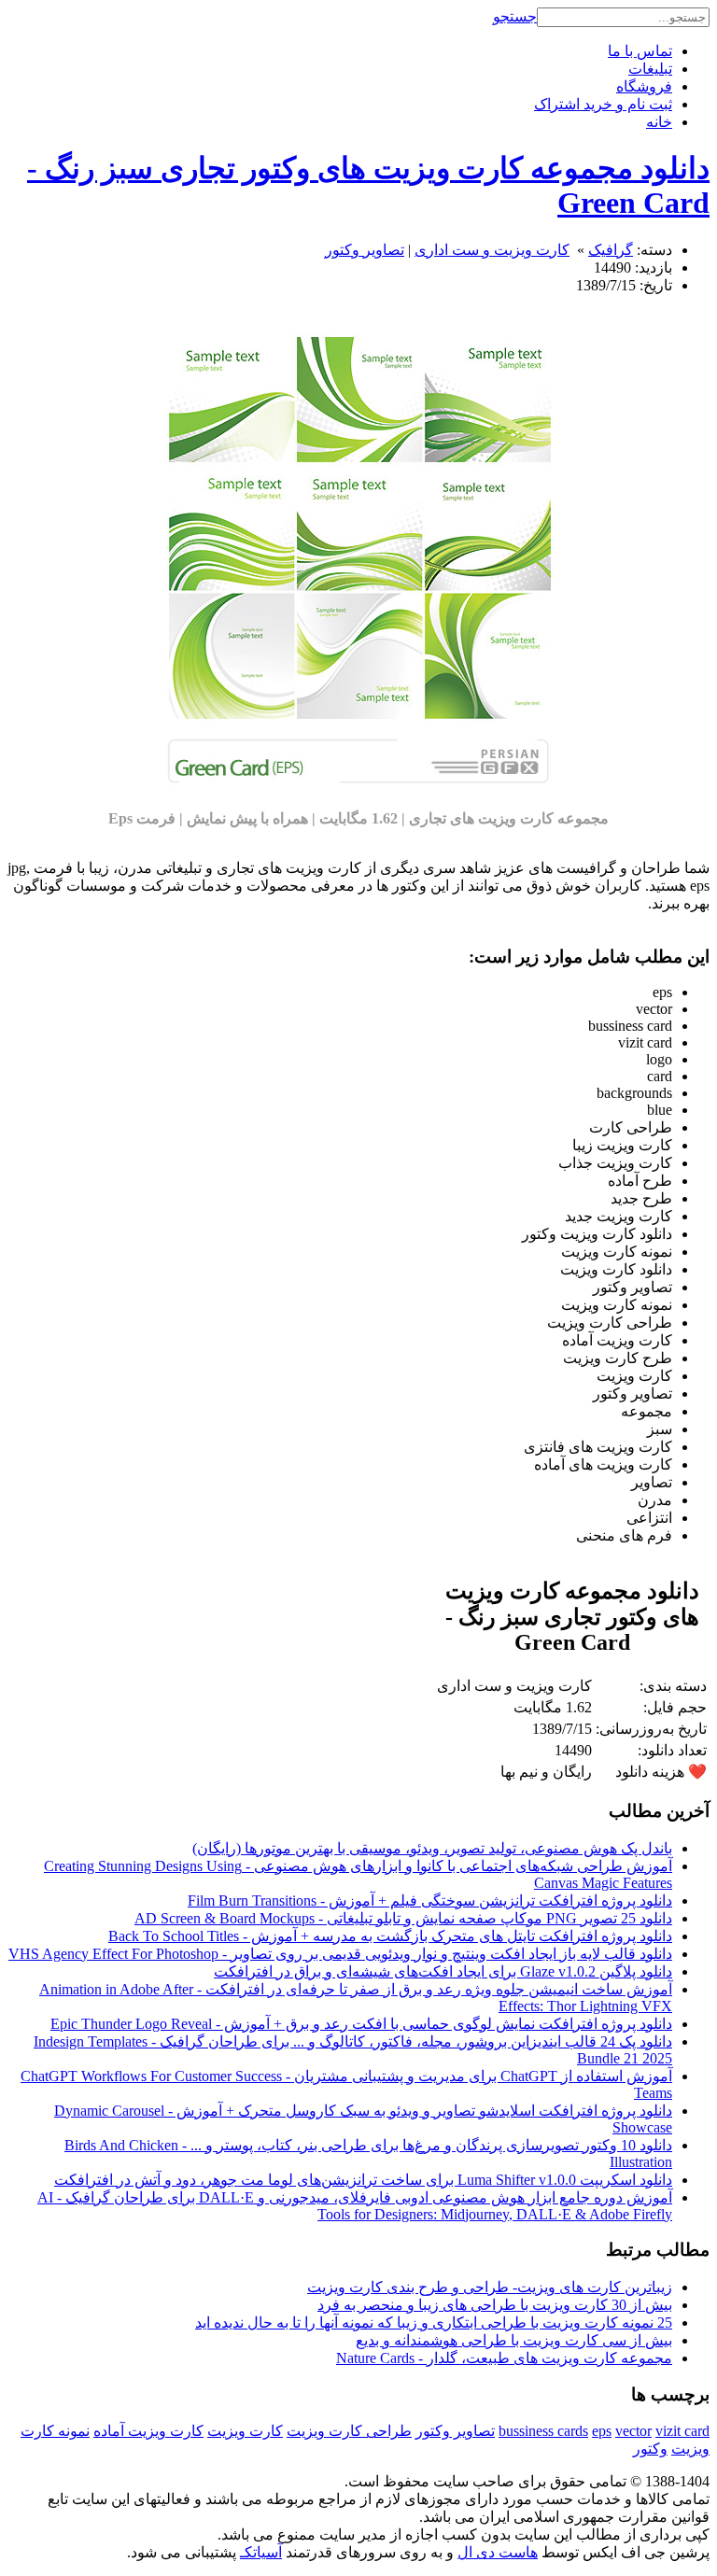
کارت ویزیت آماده (148, 2431)
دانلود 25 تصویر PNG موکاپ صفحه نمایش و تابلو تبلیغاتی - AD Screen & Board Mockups (403, 1918)
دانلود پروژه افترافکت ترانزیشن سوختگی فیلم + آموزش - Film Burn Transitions (430, 1900)
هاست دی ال (498, 2552)
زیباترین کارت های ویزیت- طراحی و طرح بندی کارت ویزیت (490, 2287)
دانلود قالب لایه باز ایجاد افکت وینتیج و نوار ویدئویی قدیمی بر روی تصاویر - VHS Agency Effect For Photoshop (340, 1954)
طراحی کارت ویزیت (349, 2431)
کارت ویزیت (245, 2431)
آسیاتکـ (261, 2552)
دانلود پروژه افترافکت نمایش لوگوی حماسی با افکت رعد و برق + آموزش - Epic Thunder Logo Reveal (361, 2024)
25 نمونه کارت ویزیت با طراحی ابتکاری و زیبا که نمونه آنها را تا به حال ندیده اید (434, 2323)
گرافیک (611, 250)
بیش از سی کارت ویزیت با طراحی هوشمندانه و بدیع (514, 2340)
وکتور (650, 2449)
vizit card (682, 2431)
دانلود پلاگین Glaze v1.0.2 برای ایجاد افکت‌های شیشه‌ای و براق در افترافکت (443, 1971)
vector (633, 2431)
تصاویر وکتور (365, 250)
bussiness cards (543, 2431)
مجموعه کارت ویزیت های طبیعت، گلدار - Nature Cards (504, 2358)
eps (602, 2431)
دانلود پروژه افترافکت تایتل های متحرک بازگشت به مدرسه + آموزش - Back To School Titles (390, 1936)
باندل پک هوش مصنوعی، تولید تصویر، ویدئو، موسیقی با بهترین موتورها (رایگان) (432, 1848)
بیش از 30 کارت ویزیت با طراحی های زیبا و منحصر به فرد (495, 2305)
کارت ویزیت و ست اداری (492, 250)
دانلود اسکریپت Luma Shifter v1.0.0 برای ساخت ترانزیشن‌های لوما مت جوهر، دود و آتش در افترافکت (363, 2180)
